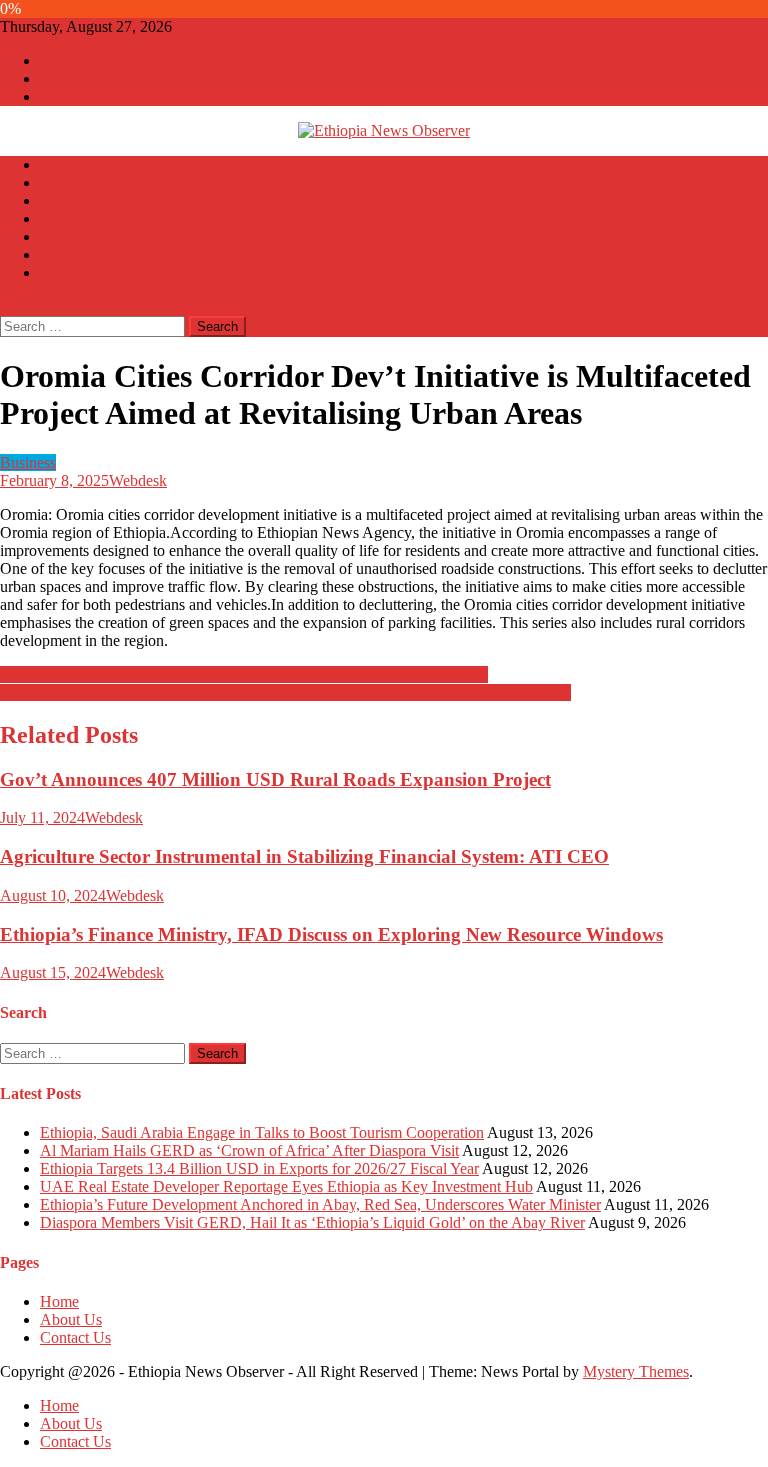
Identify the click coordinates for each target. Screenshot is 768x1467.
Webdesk (138, 480)
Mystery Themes (636, 1371)
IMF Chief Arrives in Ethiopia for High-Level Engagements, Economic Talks (244, 674)
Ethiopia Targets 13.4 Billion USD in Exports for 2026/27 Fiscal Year (259, 1168)
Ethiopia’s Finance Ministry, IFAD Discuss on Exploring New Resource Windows (331, 934)
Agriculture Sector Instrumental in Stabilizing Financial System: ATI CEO (304, 856)
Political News (86, 200)
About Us (71, 78)
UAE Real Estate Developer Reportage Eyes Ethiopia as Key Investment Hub (286, 1186)
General (65, 164)
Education (72, 218)
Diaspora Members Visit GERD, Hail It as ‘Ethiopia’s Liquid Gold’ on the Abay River (312, 1222)
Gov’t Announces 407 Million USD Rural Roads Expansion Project (275, 779)
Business (68, 182)
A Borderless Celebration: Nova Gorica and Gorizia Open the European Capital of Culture (285, 692)
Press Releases (86, 272)
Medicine (69, 236)
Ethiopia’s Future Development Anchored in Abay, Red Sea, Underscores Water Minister (320, 1204)
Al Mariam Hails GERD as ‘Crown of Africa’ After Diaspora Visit (249, 1150)
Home (59, 60)
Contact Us (75, 96)
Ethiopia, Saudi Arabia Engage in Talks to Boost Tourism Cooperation (262, 1132)
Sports (60, 254)
